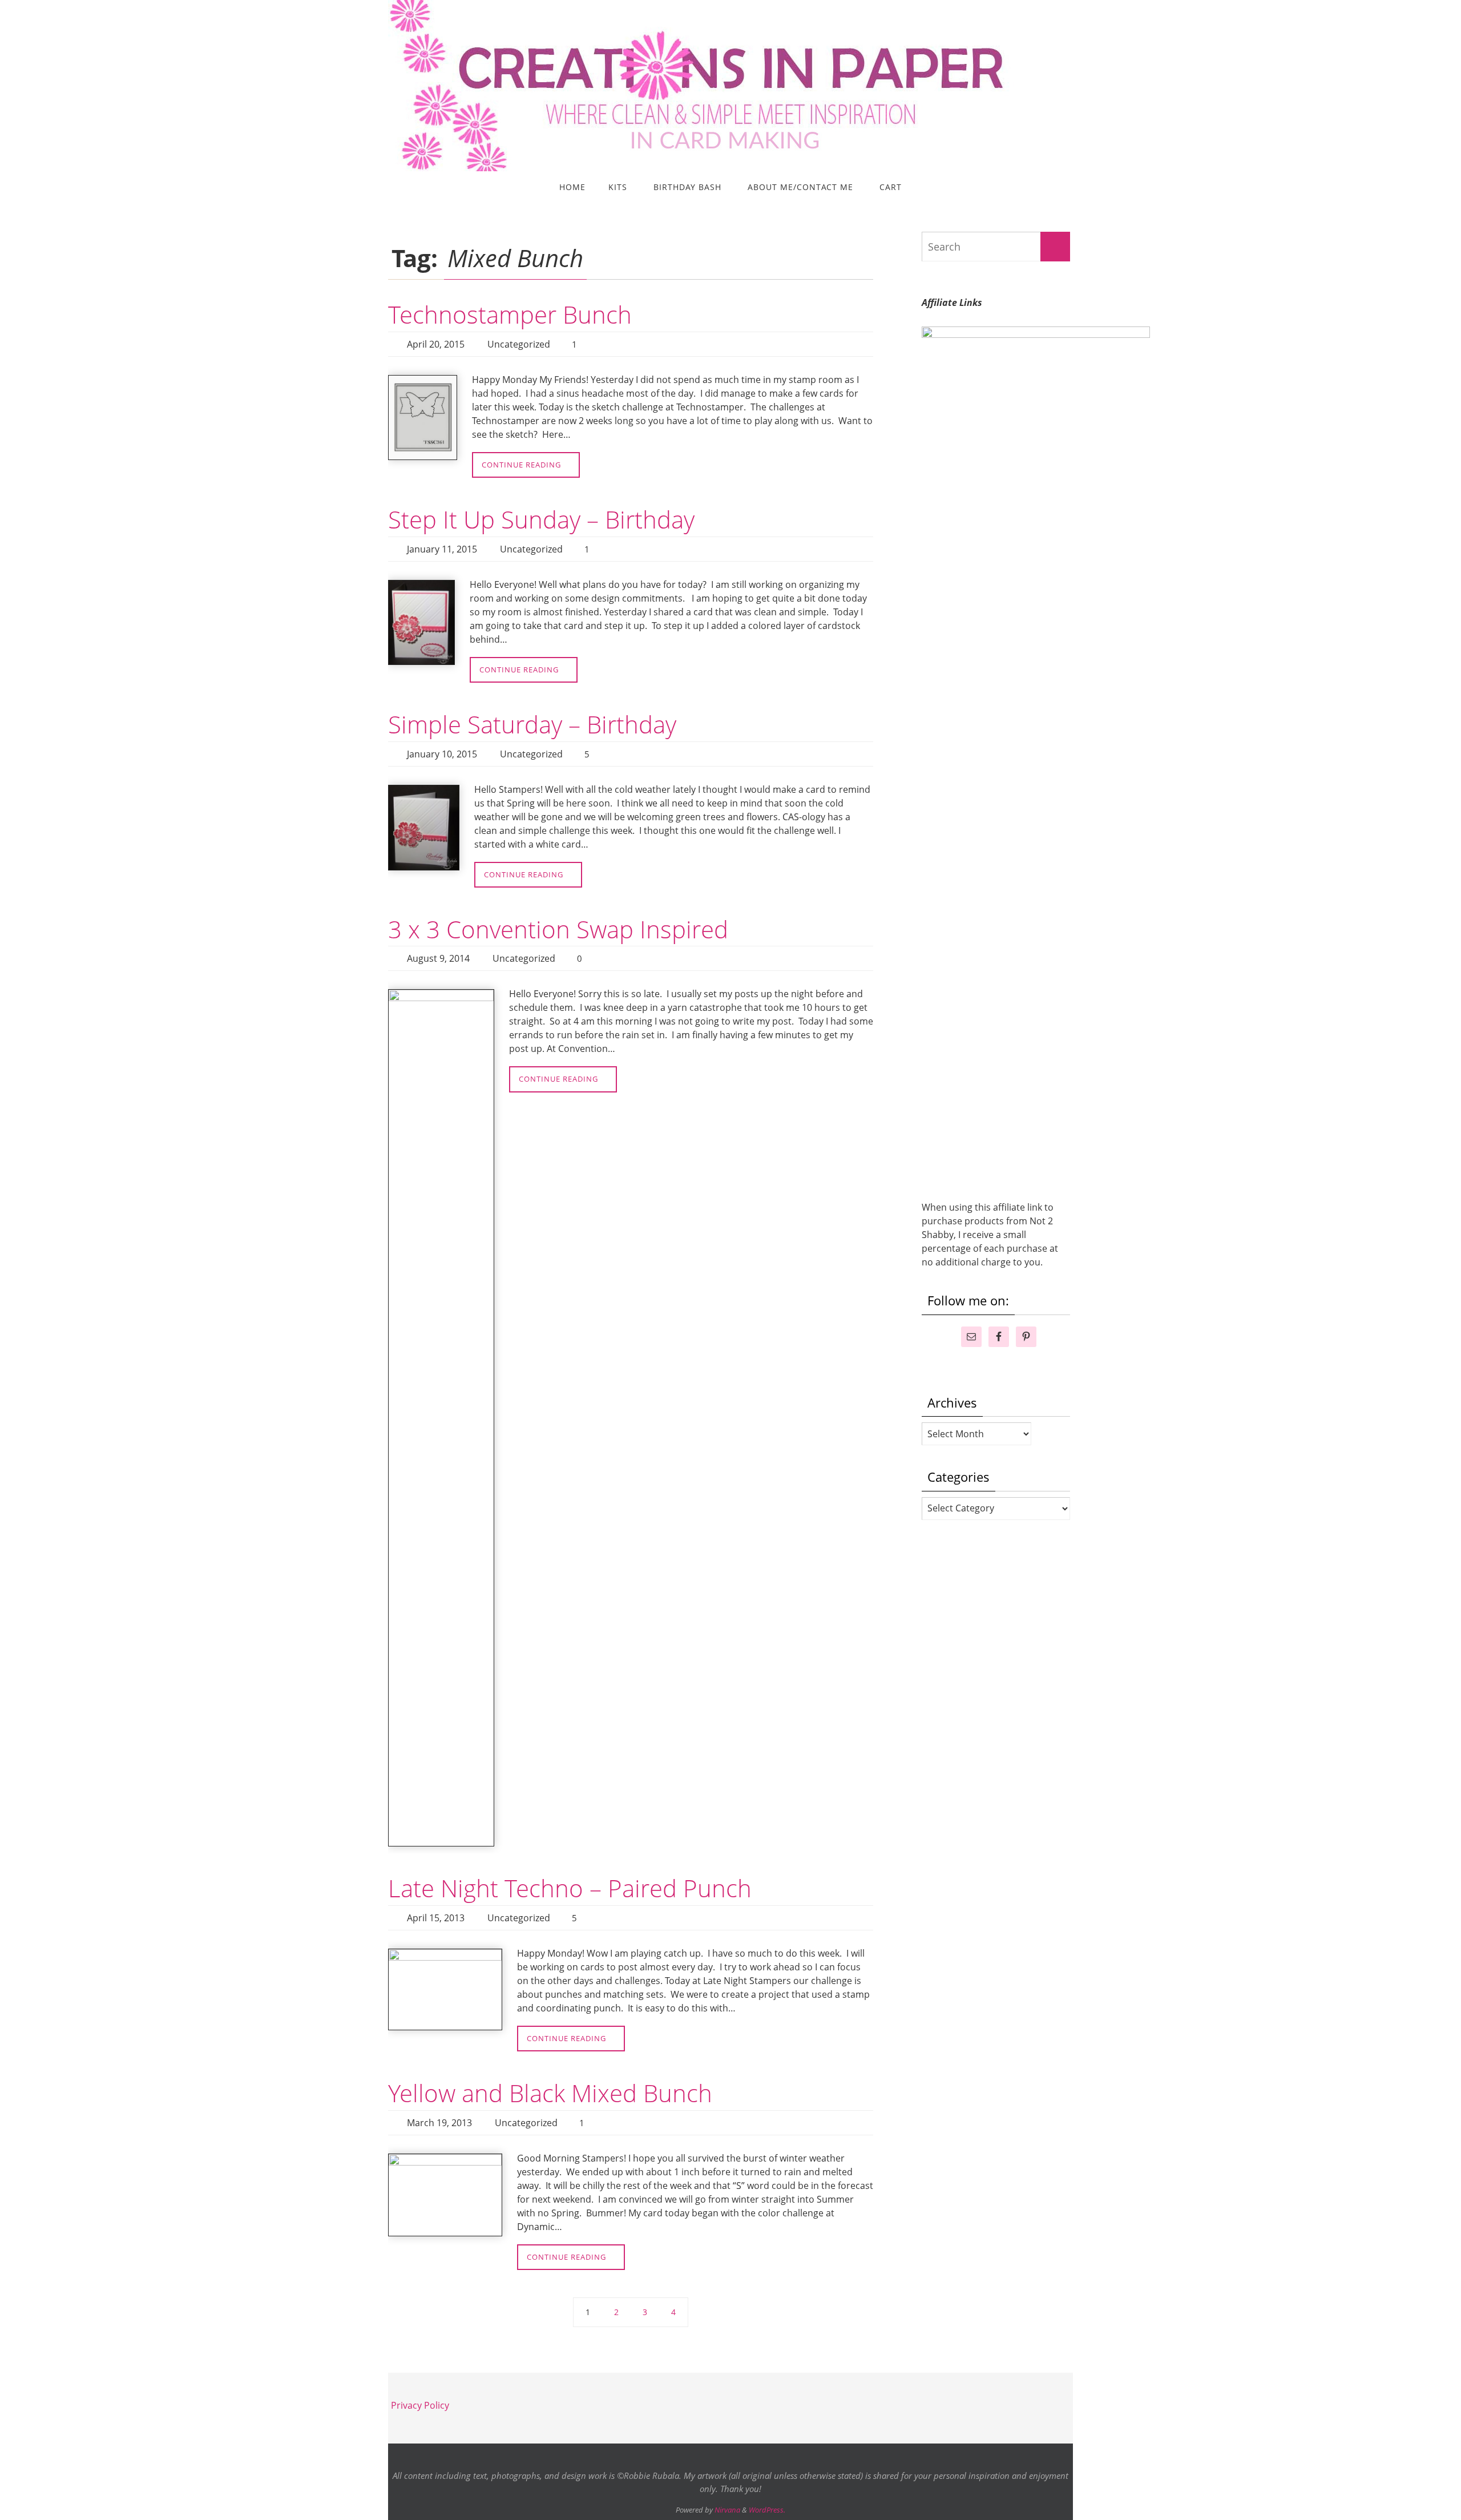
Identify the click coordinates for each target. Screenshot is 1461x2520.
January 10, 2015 (442, 754)
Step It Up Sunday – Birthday (541, 519)
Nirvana (727, 2510)
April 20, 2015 (436, 344)
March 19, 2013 (439, 2123)
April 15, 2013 (436, 1918)
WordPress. (767, 2510)
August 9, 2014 (438, 958)
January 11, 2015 (442, 549)
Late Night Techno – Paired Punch (570, 1888)
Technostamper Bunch (510, 314)
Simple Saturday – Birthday (532, 724)
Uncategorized (519, 344)
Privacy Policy (420, 2405)
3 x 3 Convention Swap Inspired (558, 929)
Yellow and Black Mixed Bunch (550, 2093)
